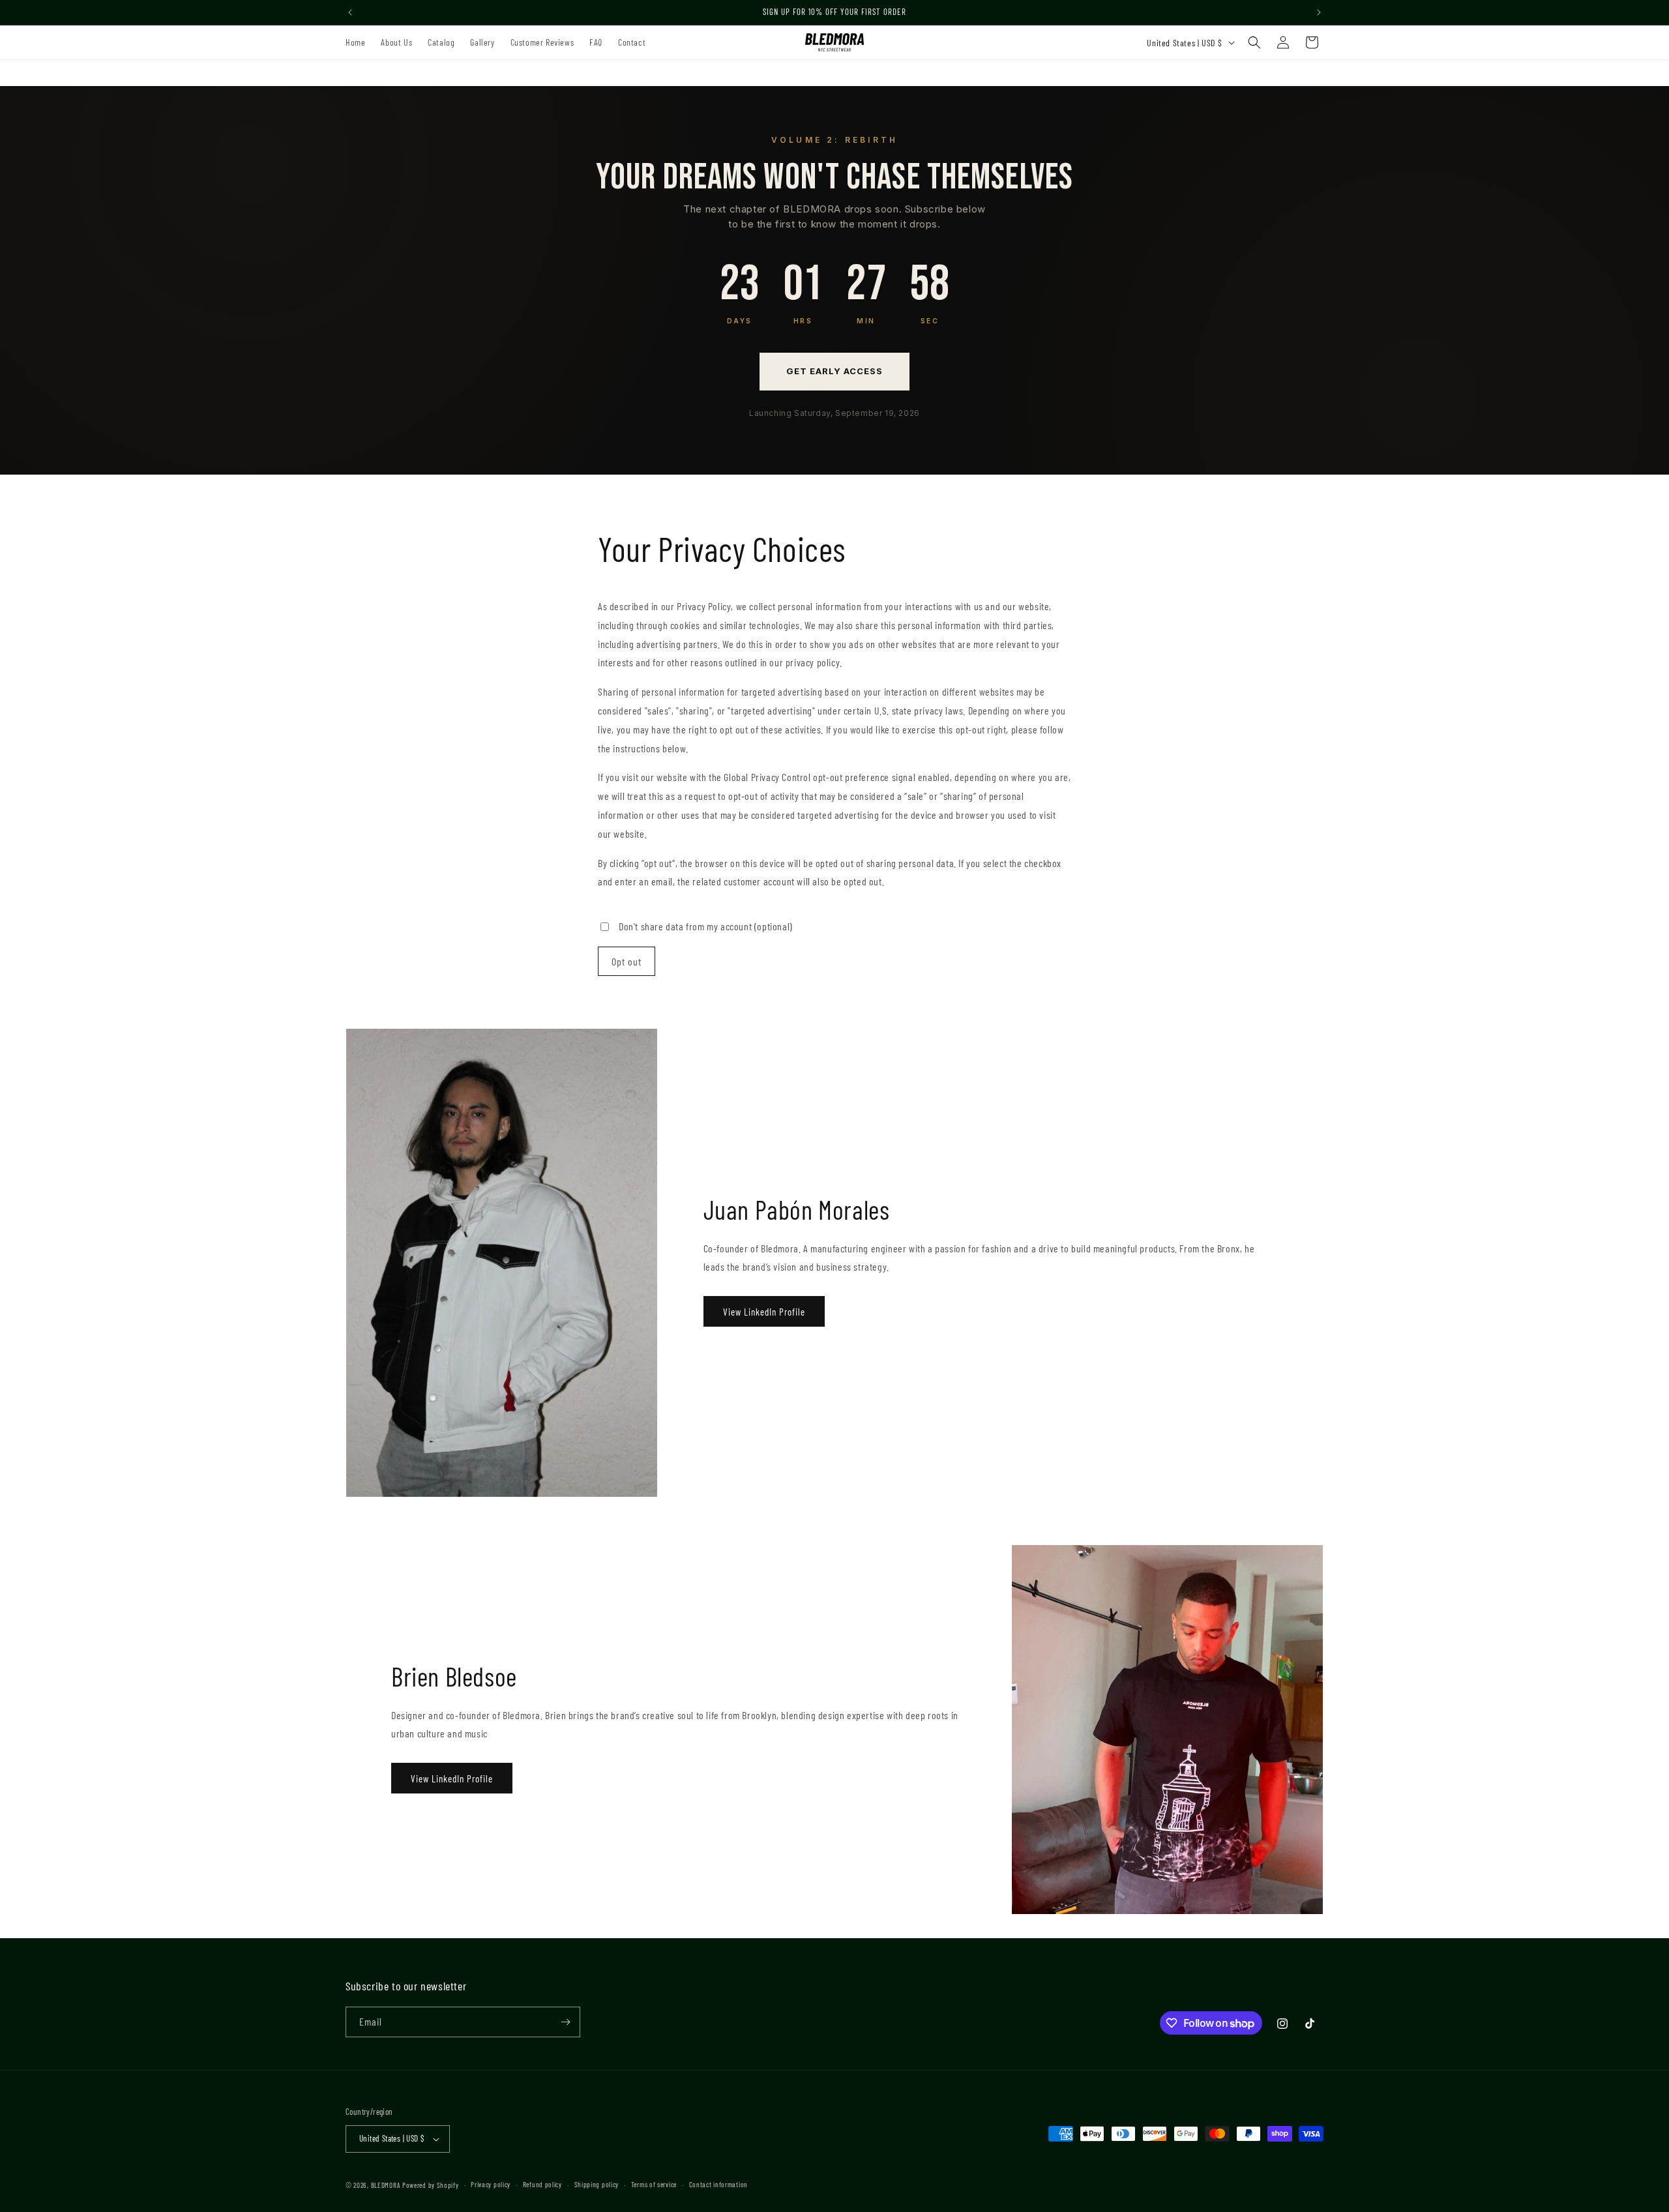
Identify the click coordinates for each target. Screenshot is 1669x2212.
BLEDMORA (386, 2185)
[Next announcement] (1319, 12)
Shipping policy (597, 2184)
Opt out (627, 961)
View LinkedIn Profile (764, 1312)
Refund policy (542, 2184)
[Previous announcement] (350, 12)
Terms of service (654, 2184)
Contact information (718, 2184)
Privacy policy (491, 2184)
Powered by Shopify (431, 2185)
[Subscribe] (565, 2022)
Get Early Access (835, 371)
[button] (1254, 42)
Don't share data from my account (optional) (706, 926)
